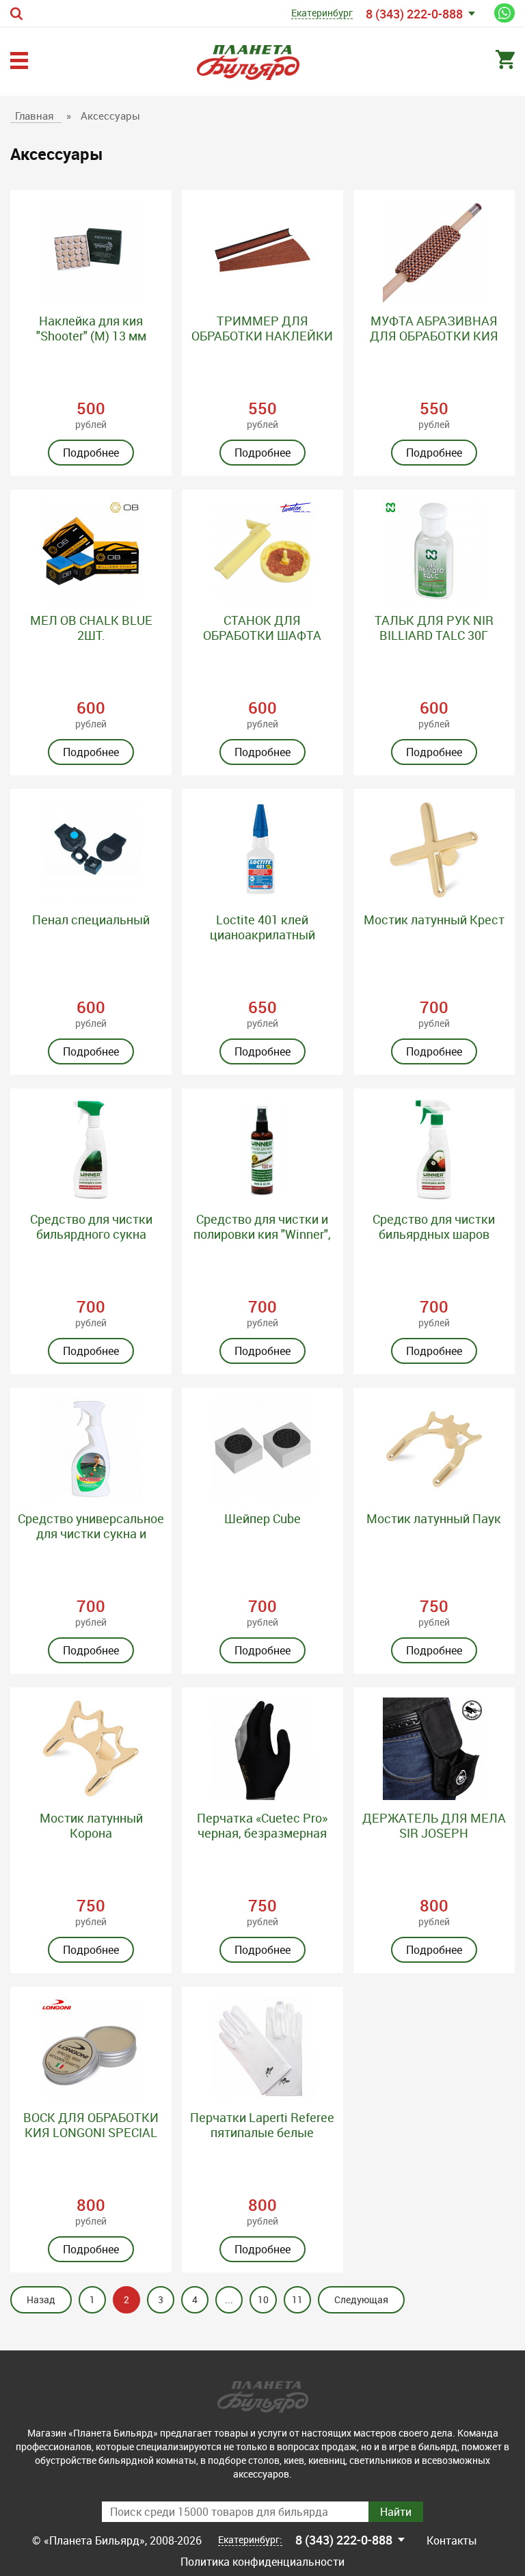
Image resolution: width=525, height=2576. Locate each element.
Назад (41, 2299)
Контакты (452, 2540)
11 (297, 2299)
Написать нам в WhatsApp (504, 13)
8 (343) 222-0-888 (414, 14)
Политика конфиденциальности (262, 2562)
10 (263, 2299)
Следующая (361, 2299)
